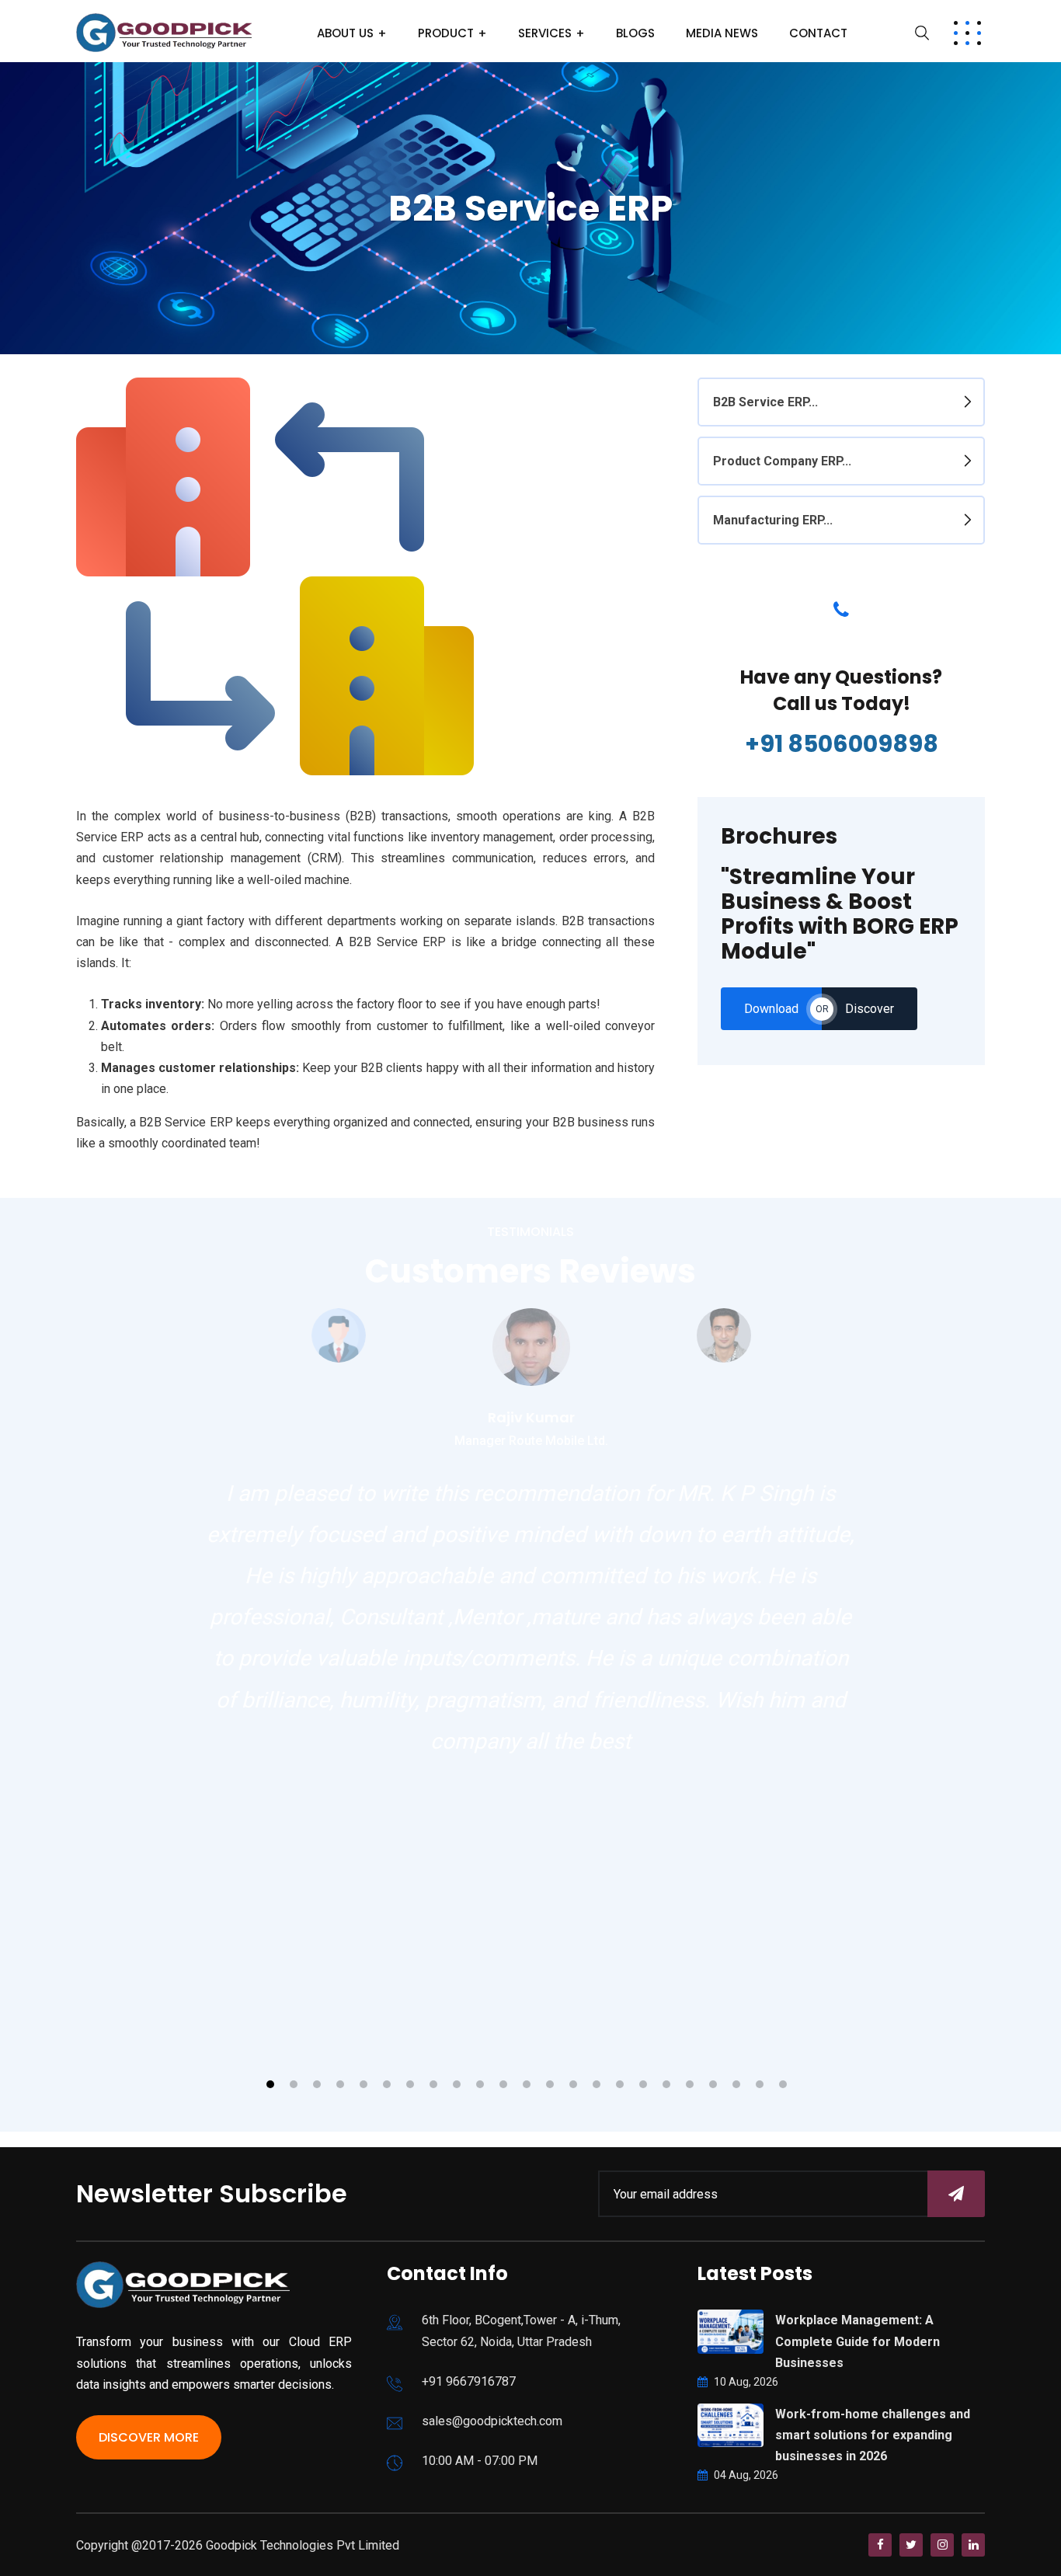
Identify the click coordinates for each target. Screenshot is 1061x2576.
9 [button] (457, 2084)
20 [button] (713, 2084)
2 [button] (294, 2084)
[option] (531, 1380)
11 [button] (503, 2084)
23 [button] (783, 2084)
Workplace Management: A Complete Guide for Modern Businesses (857, 2341)
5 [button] (364, 2084)
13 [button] (550, 2084)
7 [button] (410, 2084)
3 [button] (317, 2084)
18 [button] (666, 2084)
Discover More (149, 2437)
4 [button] (340, 2084)
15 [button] (597, 2084)
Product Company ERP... (782, 461)
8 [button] (433, 2084)
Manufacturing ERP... (773, 520)
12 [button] (527, 2084)
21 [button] (736, 2084)
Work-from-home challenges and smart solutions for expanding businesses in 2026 (873, 2435)
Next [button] (208, 2063)
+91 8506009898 (842, 744)
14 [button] (573, 2084)
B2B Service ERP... (765, 402)
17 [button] (643, 2084)
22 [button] (760, 2084)
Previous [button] (208, 1466)
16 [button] (620, 2084)
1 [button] (270, 2084)
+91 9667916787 (469, 2381)
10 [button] (480, 2084)
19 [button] (690, 2084)
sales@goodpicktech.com (492, 2421)
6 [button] (387, 2084)
